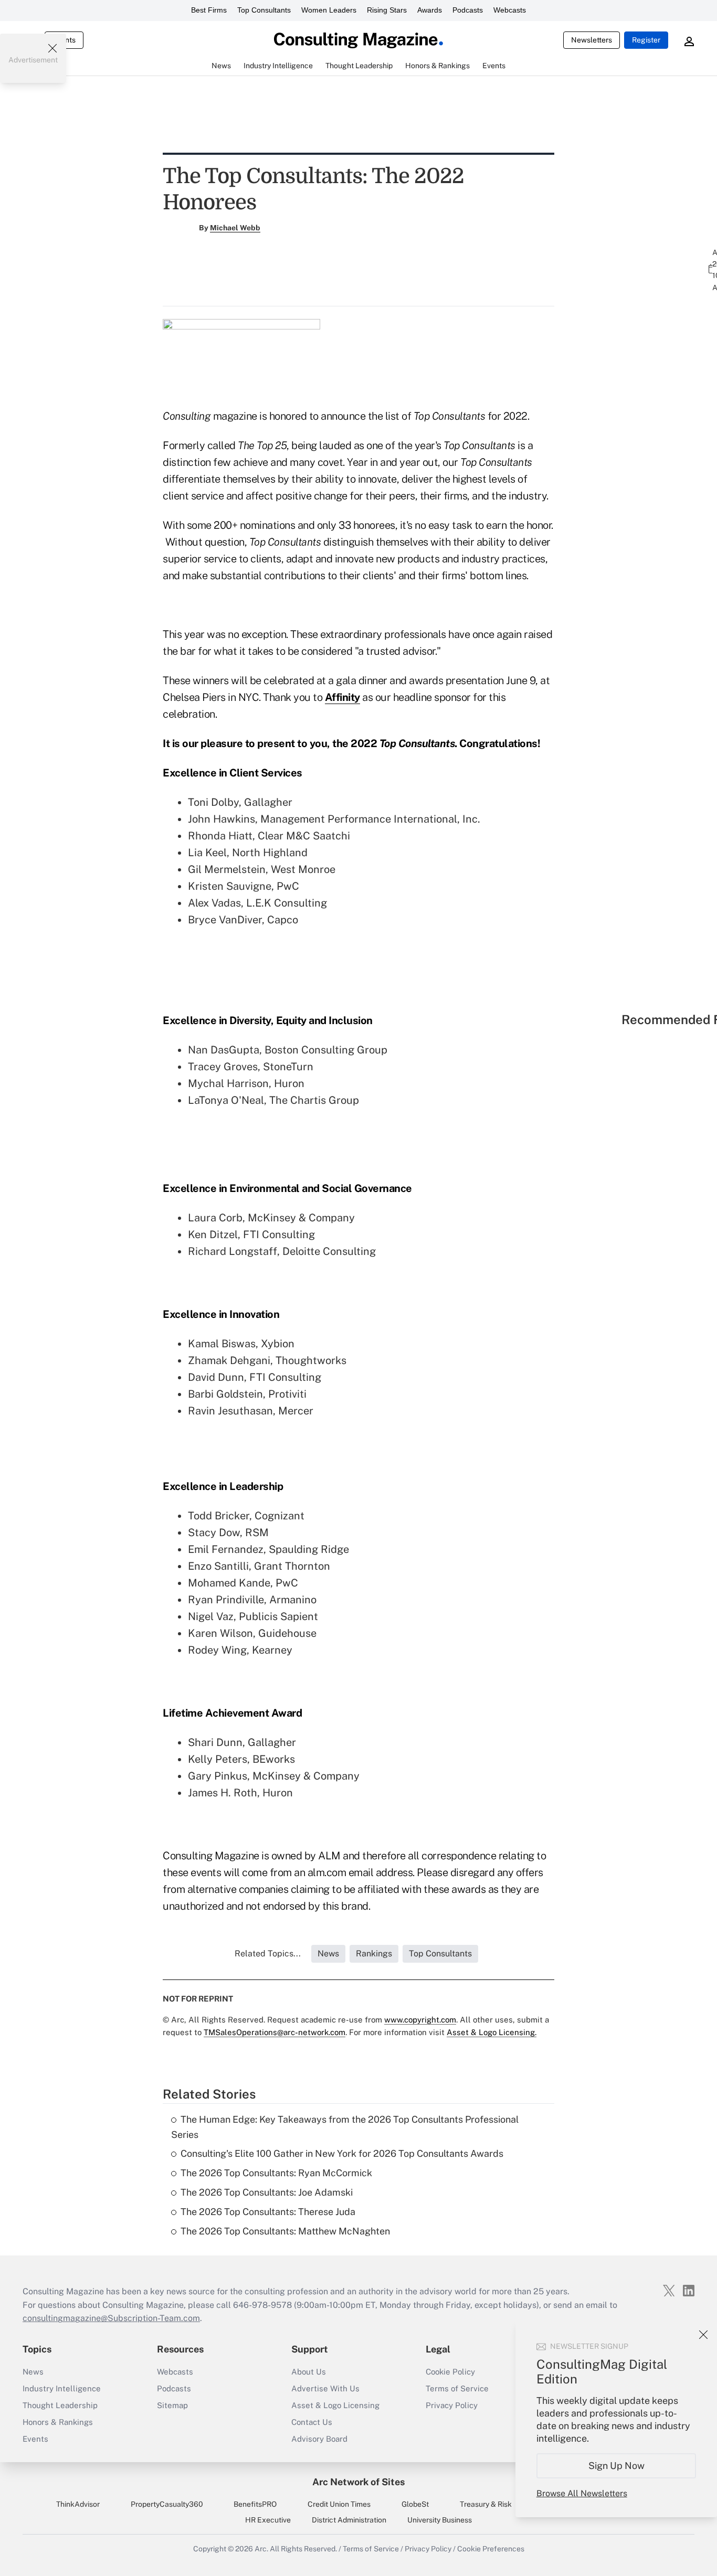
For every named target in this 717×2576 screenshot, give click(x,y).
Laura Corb (215, 1218)
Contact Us (312, 2422)
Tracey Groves (223, 1067)
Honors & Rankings (58, 2422)
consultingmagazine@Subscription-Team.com (111, 2318)
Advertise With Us (325, 2388)
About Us (309, 2372)
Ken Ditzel (213, 1234)
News (33, 2372)
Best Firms (209, 10)
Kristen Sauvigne (230, 886)
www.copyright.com (420, 2020)
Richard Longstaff (233, 1251)
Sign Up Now (616, 2466)
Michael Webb (235, 228)
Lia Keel (207, 853)
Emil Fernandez (226, 1549)
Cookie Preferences (491, 2549)
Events (35, 2439)
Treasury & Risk (486, 2504)
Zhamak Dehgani (229, 1360)
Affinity (342, 697)
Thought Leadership (60, 2405)
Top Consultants (264, 10)
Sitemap (172, 2405)
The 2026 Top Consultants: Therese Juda (268, 2212)
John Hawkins (222, 819)
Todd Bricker (219, 1516)
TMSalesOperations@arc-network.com (275, 2032)
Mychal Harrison (228, 1083)
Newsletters (592, 40)
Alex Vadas (214, 903)
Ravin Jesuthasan (230, 1411)
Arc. (261, 2549)
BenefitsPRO (255, 2504)
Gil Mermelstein (227, 869)
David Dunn (216, 1377)
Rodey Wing (217, 1650)
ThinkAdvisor (78, 2504)
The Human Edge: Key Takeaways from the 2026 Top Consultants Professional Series (345, 2127)
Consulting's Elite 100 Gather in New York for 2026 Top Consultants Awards (342, 2153)
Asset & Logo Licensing (335, 2405)
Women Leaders (329, 10)
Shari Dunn (215, 1742)
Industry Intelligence (62, 2388)
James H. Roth (223, 1793)
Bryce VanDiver (225, 920)
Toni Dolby (213, 802)
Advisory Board (319, 2439)
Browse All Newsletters (582, 2493)
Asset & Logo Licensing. (492, 2032)
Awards (430, 10)
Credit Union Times (339, 2504)
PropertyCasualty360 (167, 2504)
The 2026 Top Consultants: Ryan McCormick (276, 2173)
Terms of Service (457, 2388)
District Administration (349, 2520)
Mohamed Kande (229, 1583)
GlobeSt (415, 2504)
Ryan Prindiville (226, 1600)
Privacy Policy (452, 2405)
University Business (440, 2520)
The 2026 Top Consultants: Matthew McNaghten (285, 2231)
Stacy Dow (214, 1532)
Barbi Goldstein (225, 1394)
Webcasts (510, 10)
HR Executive (268, 2520)
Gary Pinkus (218, 1776)
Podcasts (468, 10)
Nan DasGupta (224, 1050)
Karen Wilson (220, 1633)
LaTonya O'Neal (226, 1100)
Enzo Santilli (218, 1566)
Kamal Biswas (222, 1344)
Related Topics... (268, 1954)
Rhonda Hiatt (220, 836)
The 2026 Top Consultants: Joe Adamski (267, 2192)
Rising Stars (387, 10)
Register (646, 40)
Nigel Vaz (211, 1616)
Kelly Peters (218, 1759)
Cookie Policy (450, 2372)
